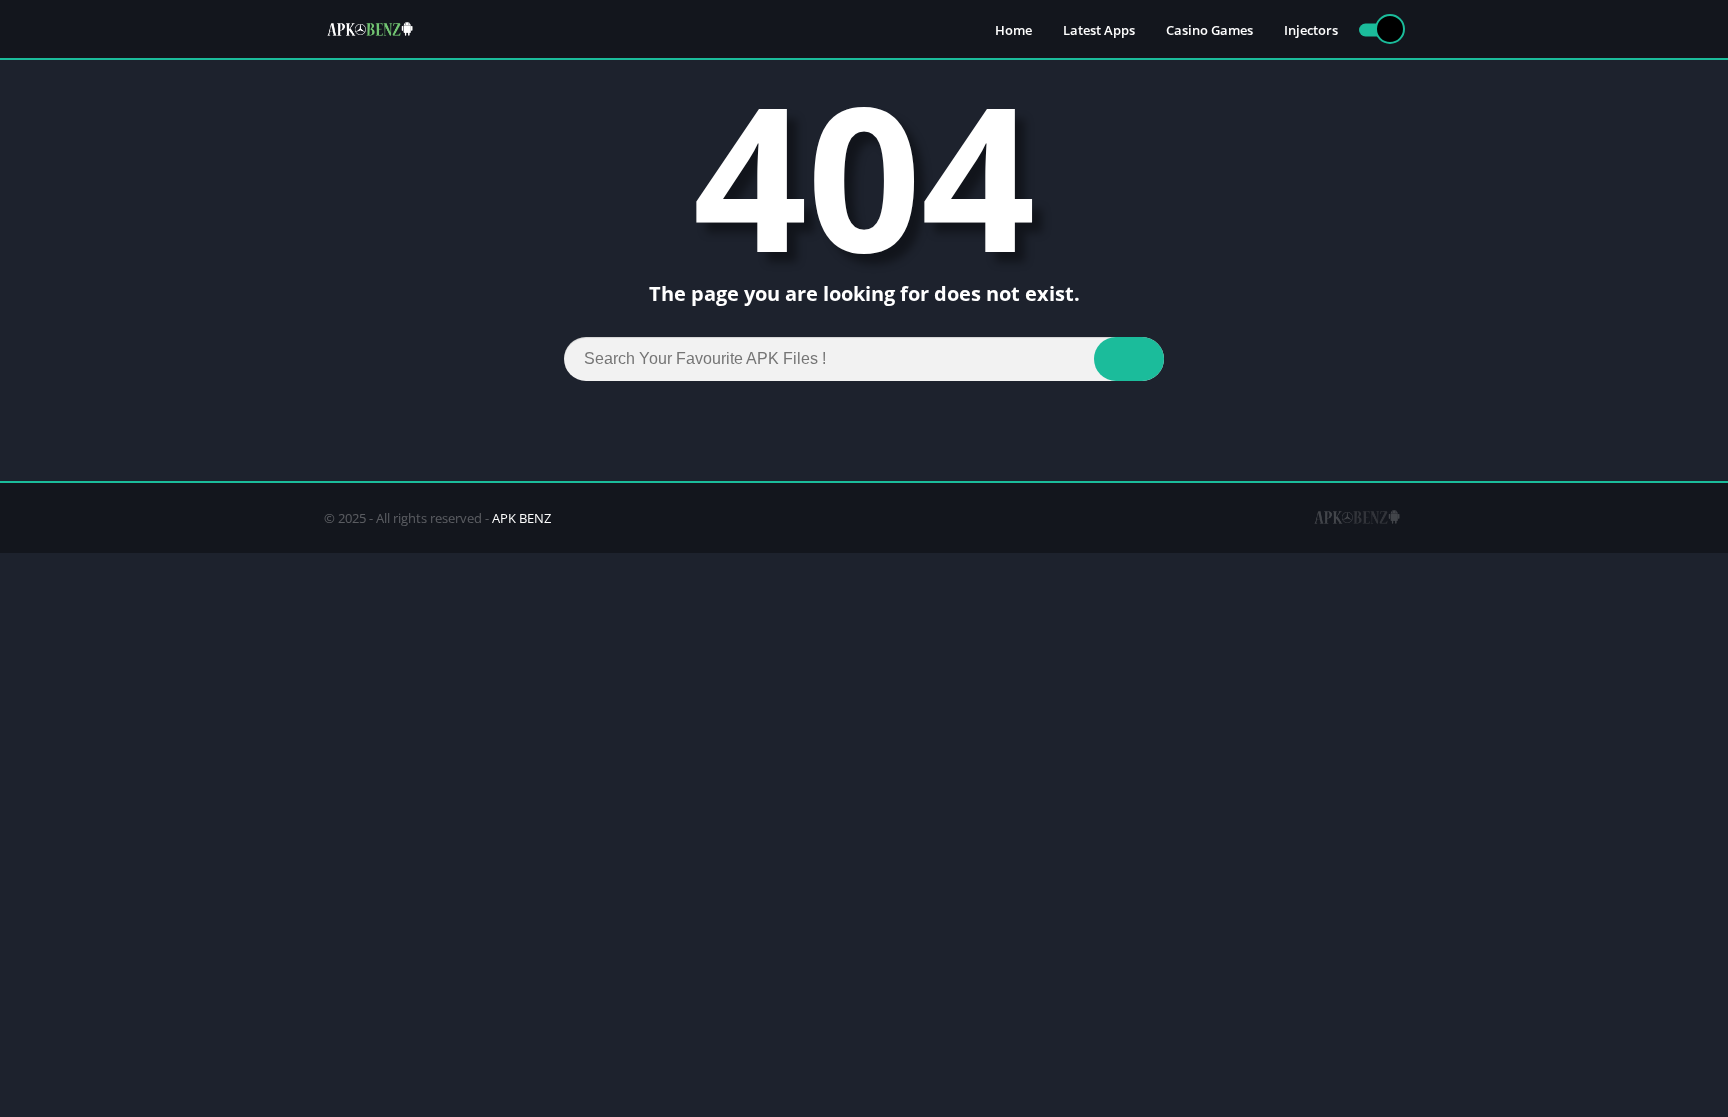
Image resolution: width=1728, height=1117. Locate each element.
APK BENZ (521, 518)
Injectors (1311, 30)
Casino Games (1209, 30)
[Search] (1129, 359)
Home (1013, 30)
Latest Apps (1099, 30)
